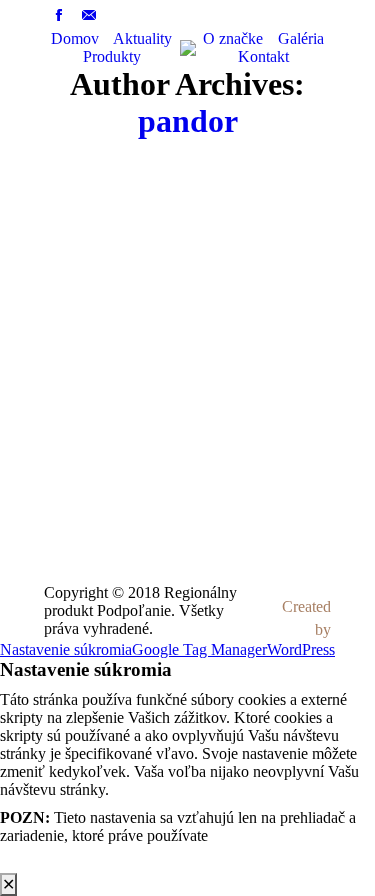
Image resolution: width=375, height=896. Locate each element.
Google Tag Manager (199, 649)
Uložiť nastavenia (56, 863)
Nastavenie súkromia (66, 649)
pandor (188, 121)
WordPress (301, 649)
